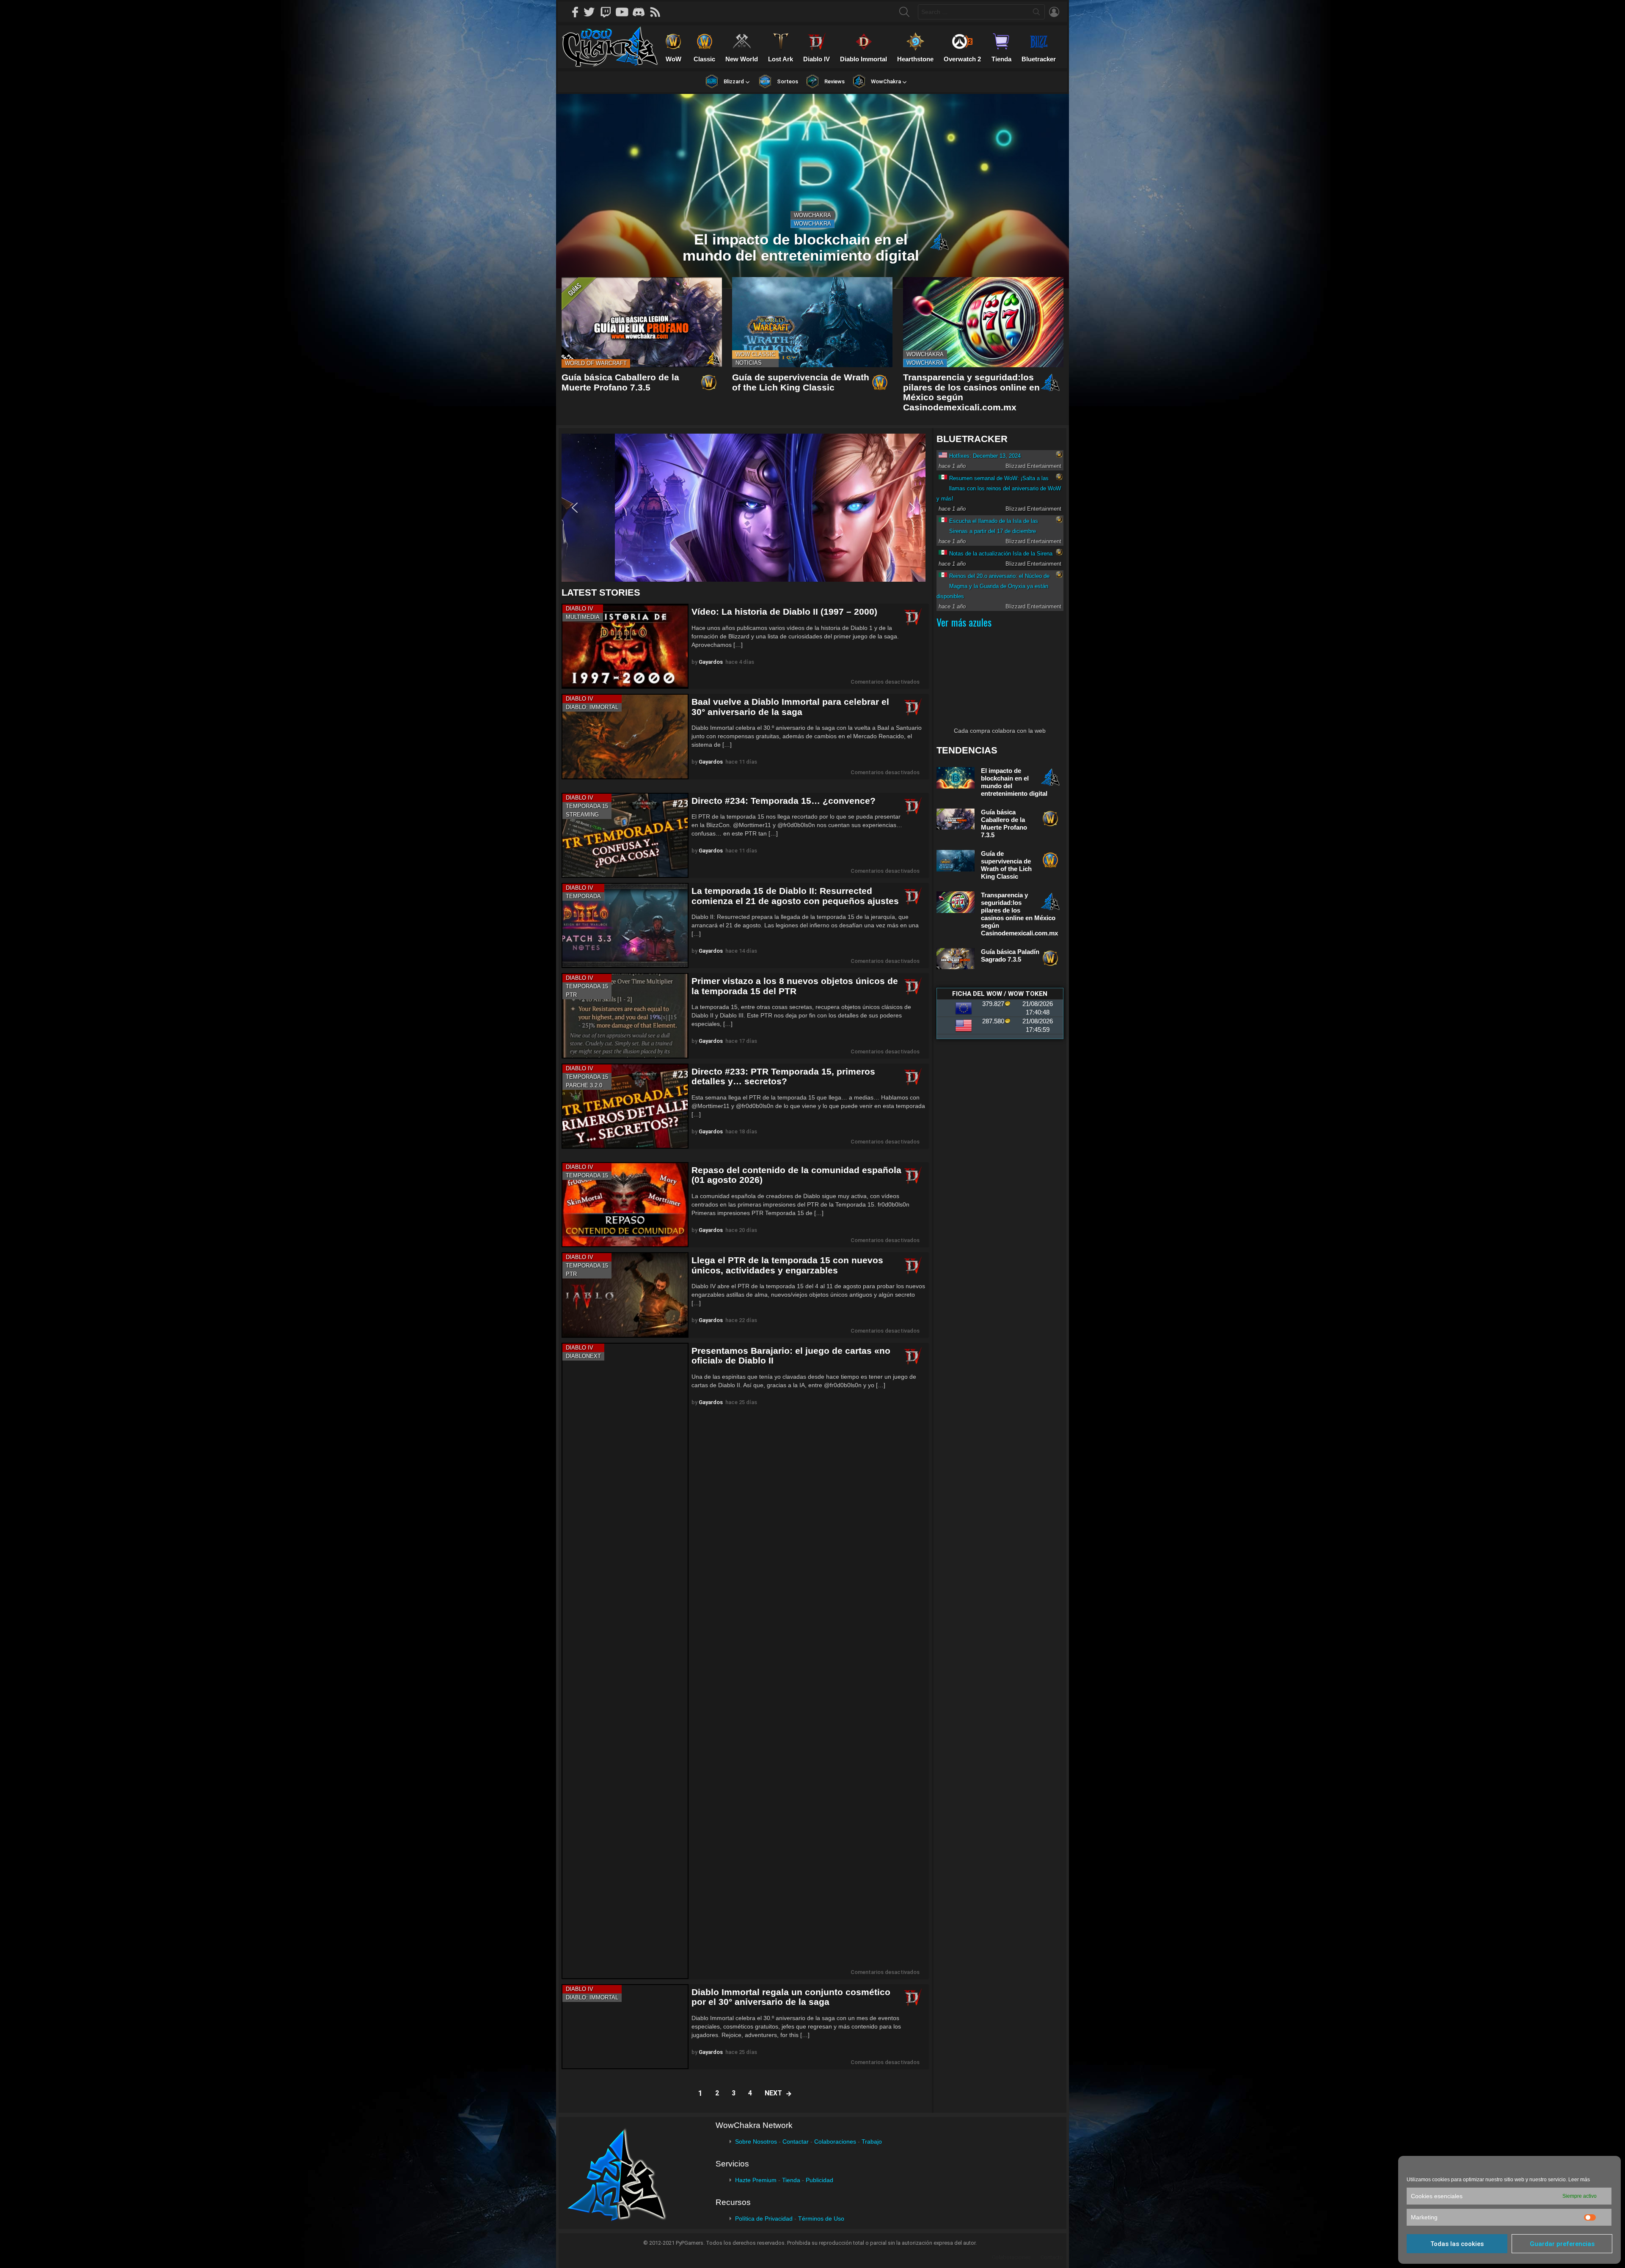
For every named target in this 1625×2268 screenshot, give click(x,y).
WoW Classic (755, 354)
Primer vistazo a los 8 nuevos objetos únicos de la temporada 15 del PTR (795, 986)
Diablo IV (580, 609)
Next (773, 2093)
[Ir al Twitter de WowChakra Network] (592, 12)
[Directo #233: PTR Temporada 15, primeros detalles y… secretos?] (625, 1106)
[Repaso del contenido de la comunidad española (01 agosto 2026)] (625, 1205)
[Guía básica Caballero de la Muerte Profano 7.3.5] (642, 322)
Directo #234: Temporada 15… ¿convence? (784, 801)
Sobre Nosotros (756, 2142)
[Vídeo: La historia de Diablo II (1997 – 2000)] (625, 646)
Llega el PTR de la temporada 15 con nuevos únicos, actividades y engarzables (787, 1265)
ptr (571, 995)
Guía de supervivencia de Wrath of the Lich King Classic (801, 382)
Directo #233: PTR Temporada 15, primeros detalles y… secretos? (783, 1076)
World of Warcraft (596, 363)
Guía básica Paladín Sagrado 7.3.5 (1010, 955)
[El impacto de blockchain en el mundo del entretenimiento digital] (812, 191)
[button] (744, 508)
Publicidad (819, 2180)
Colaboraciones (835, 2142)
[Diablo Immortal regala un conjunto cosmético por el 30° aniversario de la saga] (625, 2027)
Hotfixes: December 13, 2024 (985, 456)
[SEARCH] (904, 12)
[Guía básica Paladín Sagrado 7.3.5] (956, 959)
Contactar (796, 2142)
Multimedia (583, 617)
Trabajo (872, 2142)
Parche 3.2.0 (584, 1085)
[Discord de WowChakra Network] (642, 12)
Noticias (749, 363)
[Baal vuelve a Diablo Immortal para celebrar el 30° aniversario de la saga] (625, 736)
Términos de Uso (821, 2219)
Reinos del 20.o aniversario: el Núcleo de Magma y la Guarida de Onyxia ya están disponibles (993, 586)
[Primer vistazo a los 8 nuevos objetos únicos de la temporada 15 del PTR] (625, 1016)
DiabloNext (583, 1356)
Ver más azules (964, 622)
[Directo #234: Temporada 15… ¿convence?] (625, 835)
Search (1036, 14)
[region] (745, 508)
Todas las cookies (1457, 2244)
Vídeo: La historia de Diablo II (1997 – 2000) (784, 612)
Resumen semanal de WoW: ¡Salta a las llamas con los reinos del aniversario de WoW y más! (999, 488)
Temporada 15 (587, 806)
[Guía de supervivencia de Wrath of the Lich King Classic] (812, 322)
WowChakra (812, 215)
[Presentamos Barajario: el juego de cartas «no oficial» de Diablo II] (625, 1661)
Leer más (1579, 2180)
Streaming (582, 815)
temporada (583, 896)
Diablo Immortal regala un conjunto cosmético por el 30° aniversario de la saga (791, 1997)
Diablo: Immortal (592, 707)
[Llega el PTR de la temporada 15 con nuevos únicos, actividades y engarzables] (625, 1295)
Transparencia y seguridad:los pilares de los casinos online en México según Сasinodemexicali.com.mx (1019, 914)
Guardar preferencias (1562, 2244)
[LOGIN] (1054, 12)
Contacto (1052, 2257)
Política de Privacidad (764, 2219)
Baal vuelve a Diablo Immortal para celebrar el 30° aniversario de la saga (790, 707)
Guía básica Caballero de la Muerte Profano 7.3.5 (620, 382)
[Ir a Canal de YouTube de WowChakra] (625, 12)
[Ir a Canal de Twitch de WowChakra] (609, 12)
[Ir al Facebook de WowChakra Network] (576, 12)
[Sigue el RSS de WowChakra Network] (658, 12)
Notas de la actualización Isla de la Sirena (1001, 554)
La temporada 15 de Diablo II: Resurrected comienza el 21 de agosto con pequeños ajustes (795, 896)
